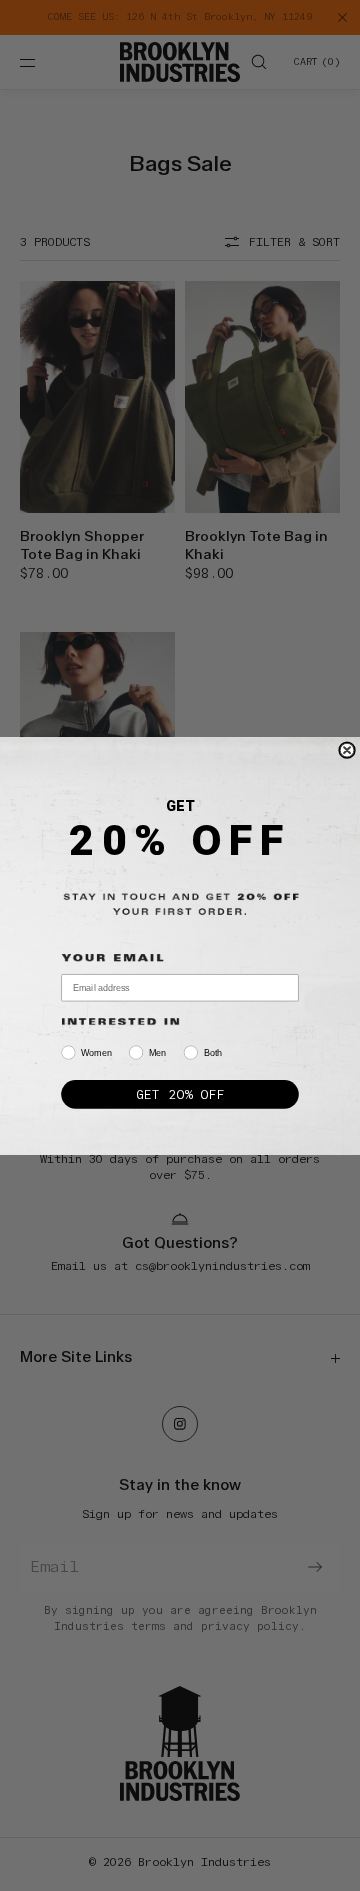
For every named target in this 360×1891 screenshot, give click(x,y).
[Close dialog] (347, 749)
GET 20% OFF (179, 1093)
